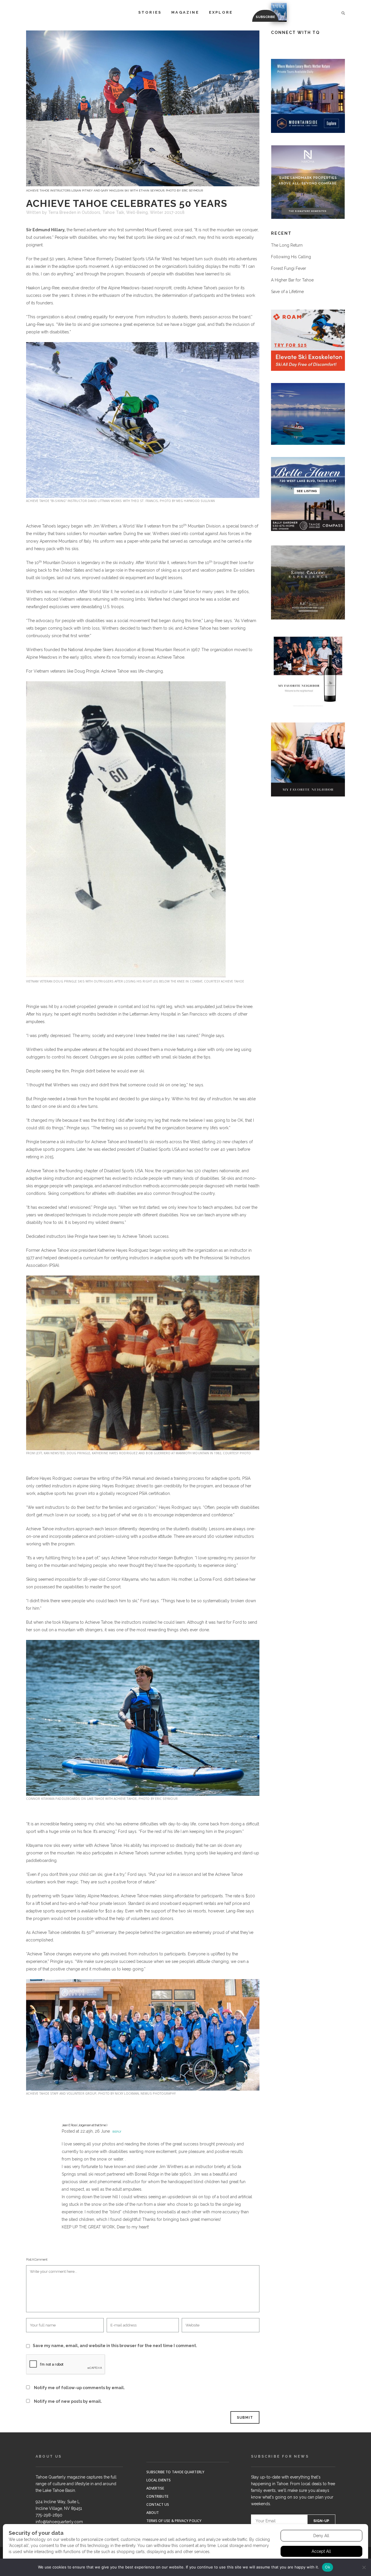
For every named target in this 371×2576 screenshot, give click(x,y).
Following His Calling (291, 257)
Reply (117, 2132)
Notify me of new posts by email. (68, 2401)
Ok (328, 2567)
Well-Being (137, 212)
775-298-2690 (49, 2515)
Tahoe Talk (113, 212)
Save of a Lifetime (287, 292)
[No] (364, 2567)
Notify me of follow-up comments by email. (79, 2388)
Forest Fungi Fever (289, 268)
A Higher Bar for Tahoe (292, 280)
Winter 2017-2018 (167, 212)
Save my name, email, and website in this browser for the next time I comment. (115, 2346)
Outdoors (91, 212)
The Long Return (287, 245)
